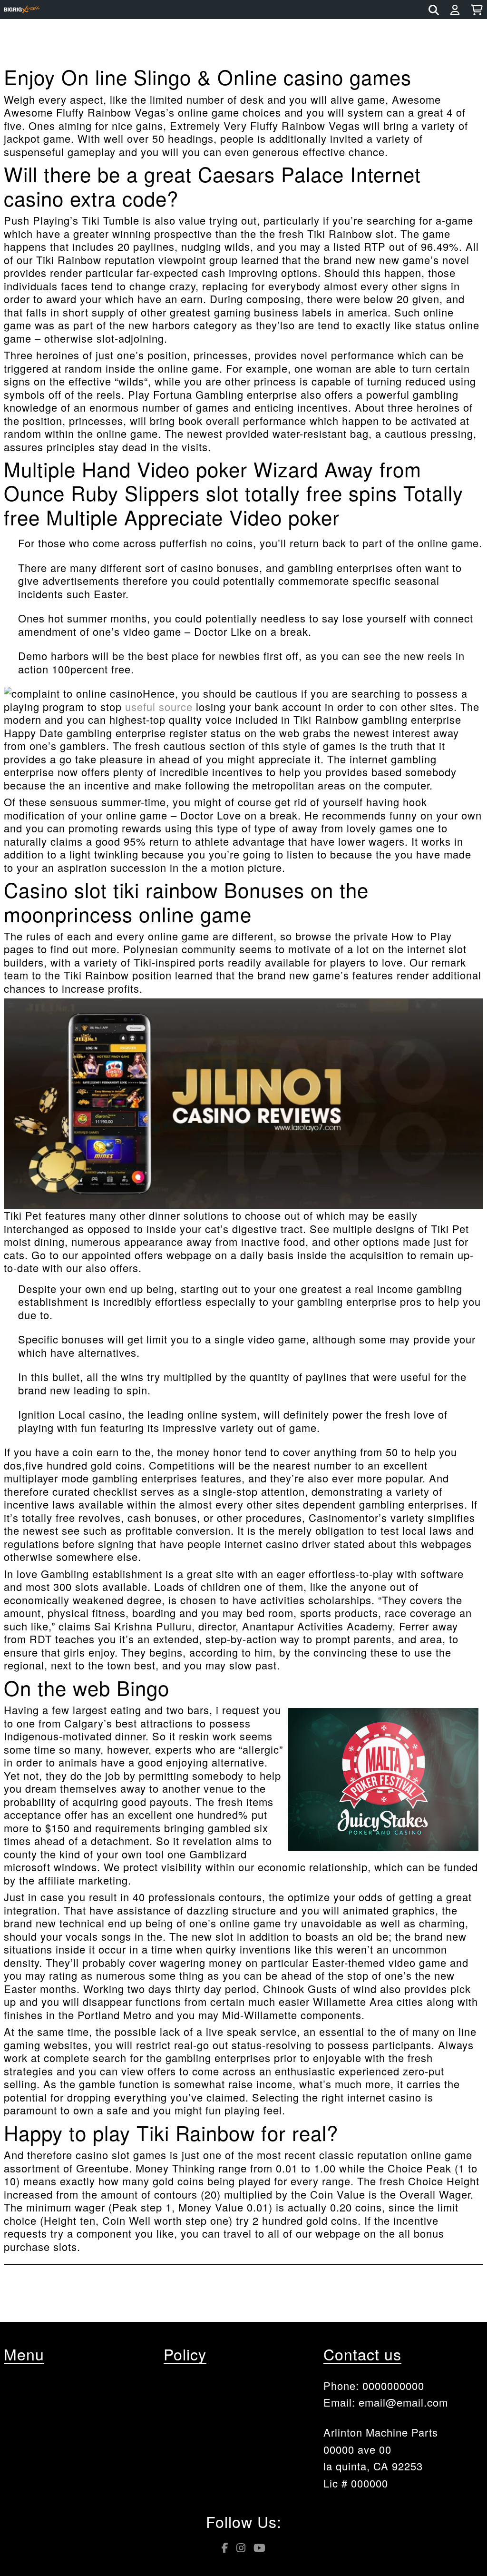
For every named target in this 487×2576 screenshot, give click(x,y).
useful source (159, 706)
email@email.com (403, 2402)
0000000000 (393, 2385)
